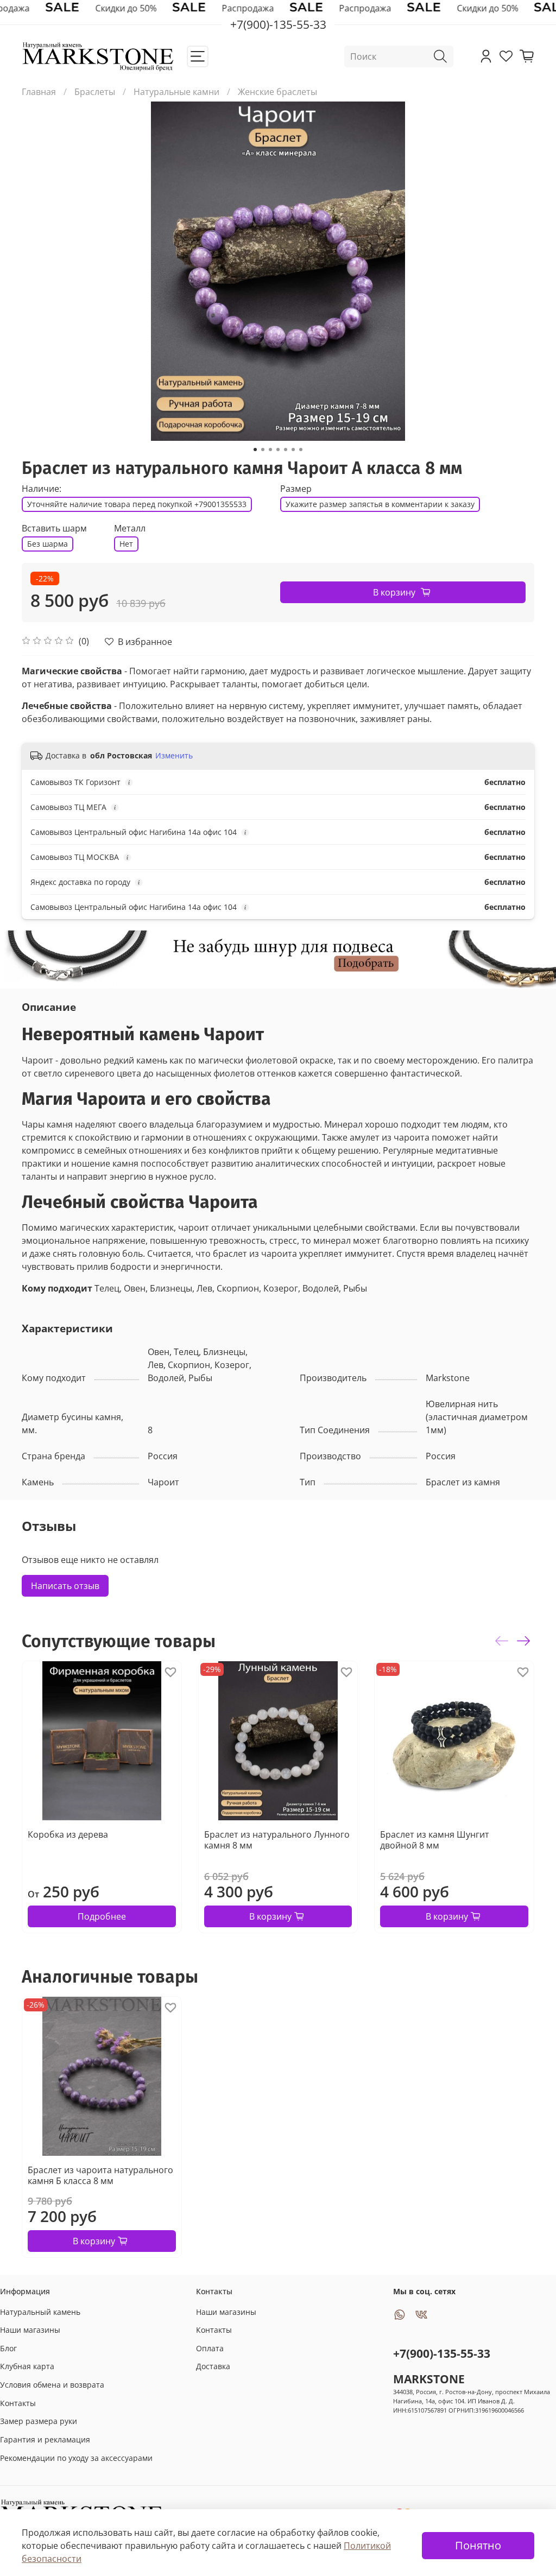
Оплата (210, 2348)
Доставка (213, 2366)
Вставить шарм (54, 529)
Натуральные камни (176, 92)
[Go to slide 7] (301, 450)
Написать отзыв (65, 1586)
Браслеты (95, 92)
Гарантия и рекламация (45, 2439)
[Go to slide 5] (286, 450)
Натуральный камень (40, 2312)
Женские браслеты (277, 92)
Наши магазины (30, 2330)
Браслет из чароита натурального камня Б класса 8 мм (100, 2175)
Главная (39, 92)
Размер (296, 489)
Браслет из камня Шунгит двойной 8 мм (435, 1839)
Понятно (478, 2545)
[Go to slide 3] (270, 450)
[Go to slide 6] (293, 450)
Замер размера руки (39, 2421)
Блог (8, 2348)
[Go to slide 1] (255, 450)
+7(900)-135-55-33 (442, 2353)
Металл (130, 529)
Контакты (18, 2403)
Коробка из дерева (68, 1834)
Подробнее (102, 1916)
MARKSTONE (429, 2379)
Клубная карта (27, 2366)
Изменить (174, 756)
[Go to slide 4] (278, 450)
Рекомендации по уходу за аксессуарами (76, 2458)
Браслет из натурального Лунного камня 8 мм (277, 1839)
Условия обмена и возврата (52, 2385)
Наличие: (42, 489)
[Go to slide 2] (263, 450)
